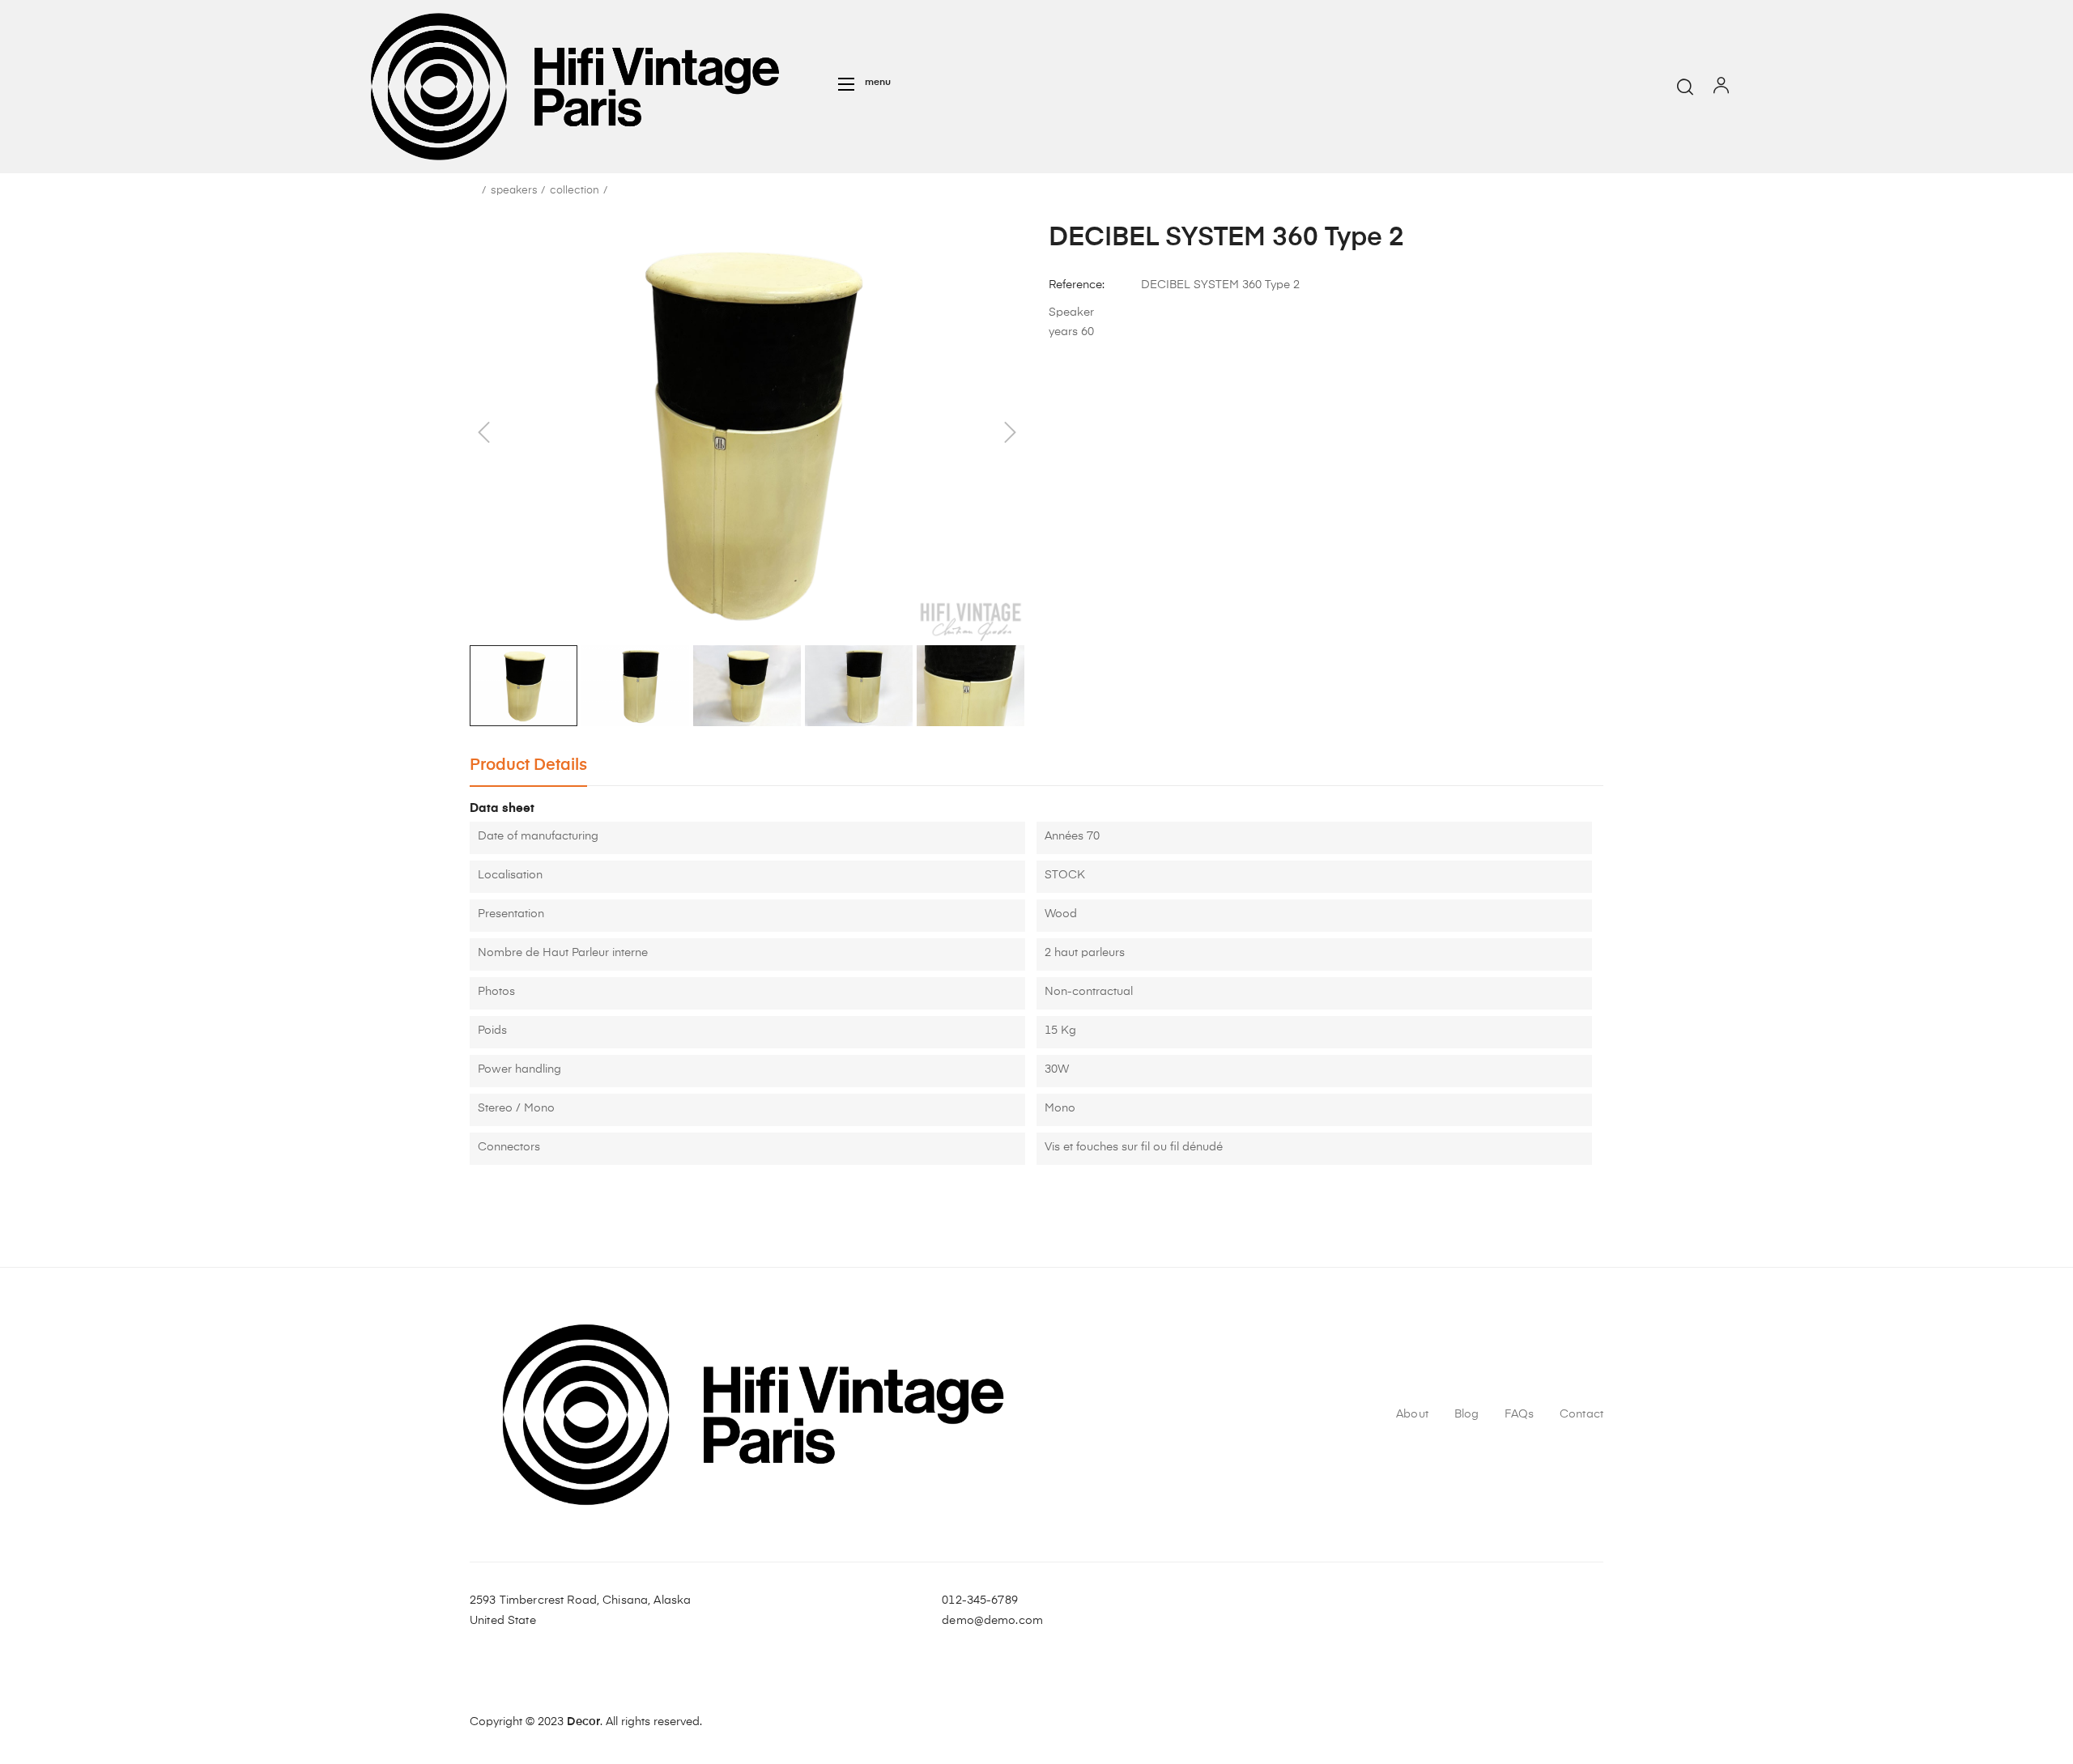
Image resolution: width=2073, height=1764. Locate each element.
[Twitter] (1564, 1611)
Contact (1581, 1414)
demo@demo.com (992, 1621)
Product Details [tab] (528, 765)
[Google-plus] (1593, 1611)
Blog (1467, 1414)
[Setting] (1721, 89)
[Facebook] (1535, 1611)
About (1412, 1414)
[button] (864, 84)
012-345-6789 (980, 1600)
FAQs (1519, 1414)
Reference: (1077, 285)
